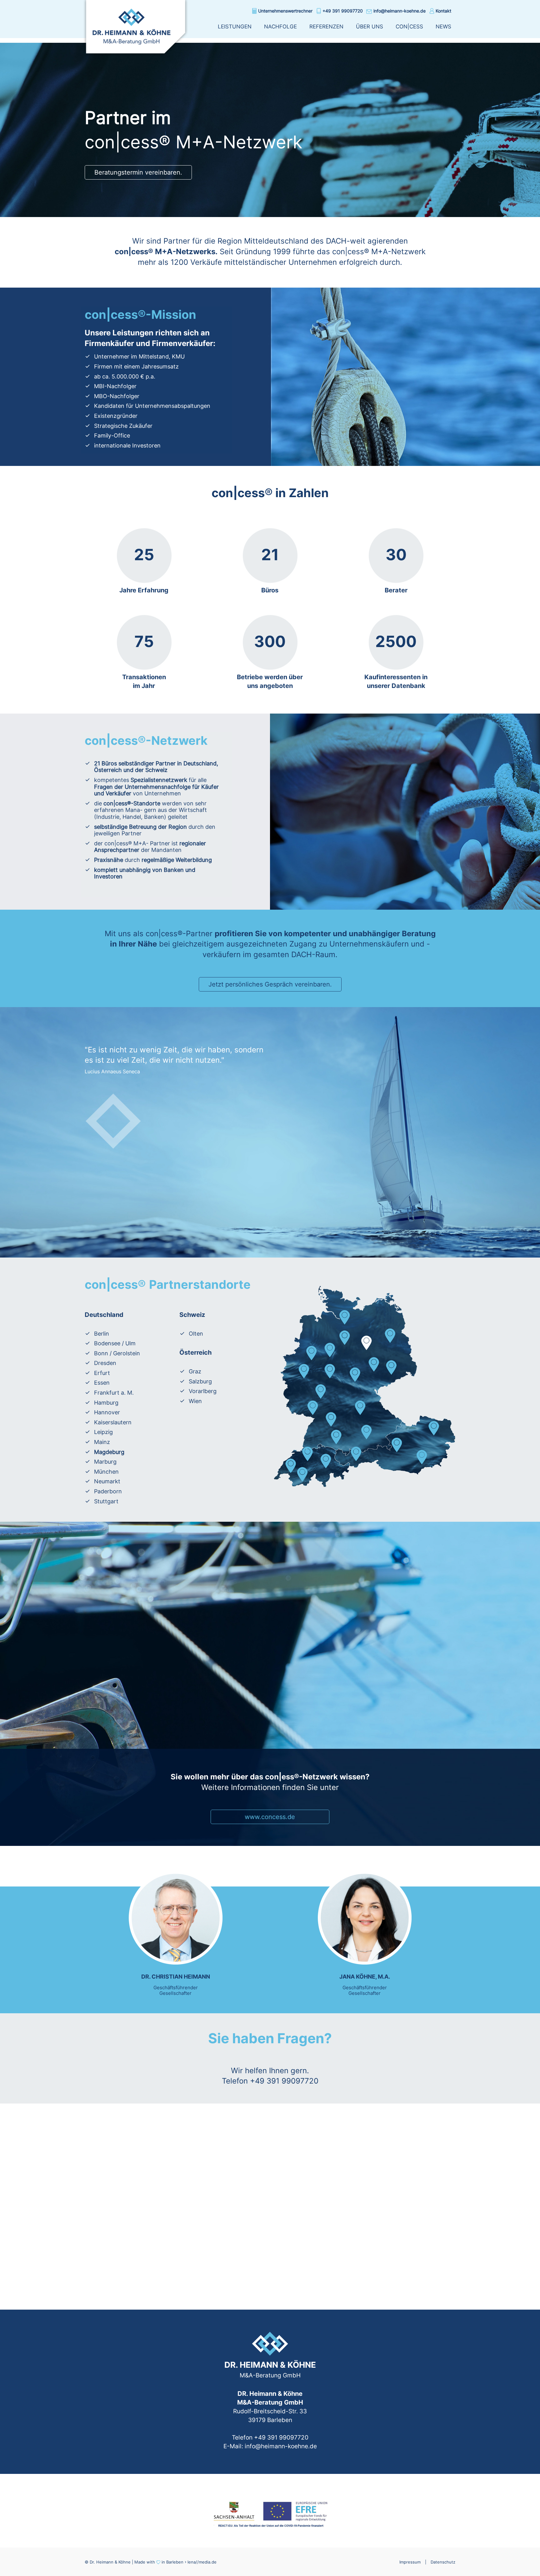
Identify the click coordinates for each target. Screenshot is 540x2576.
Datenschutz (443, 2562)
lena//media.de (202, 2562)
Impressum (410, 2562)
